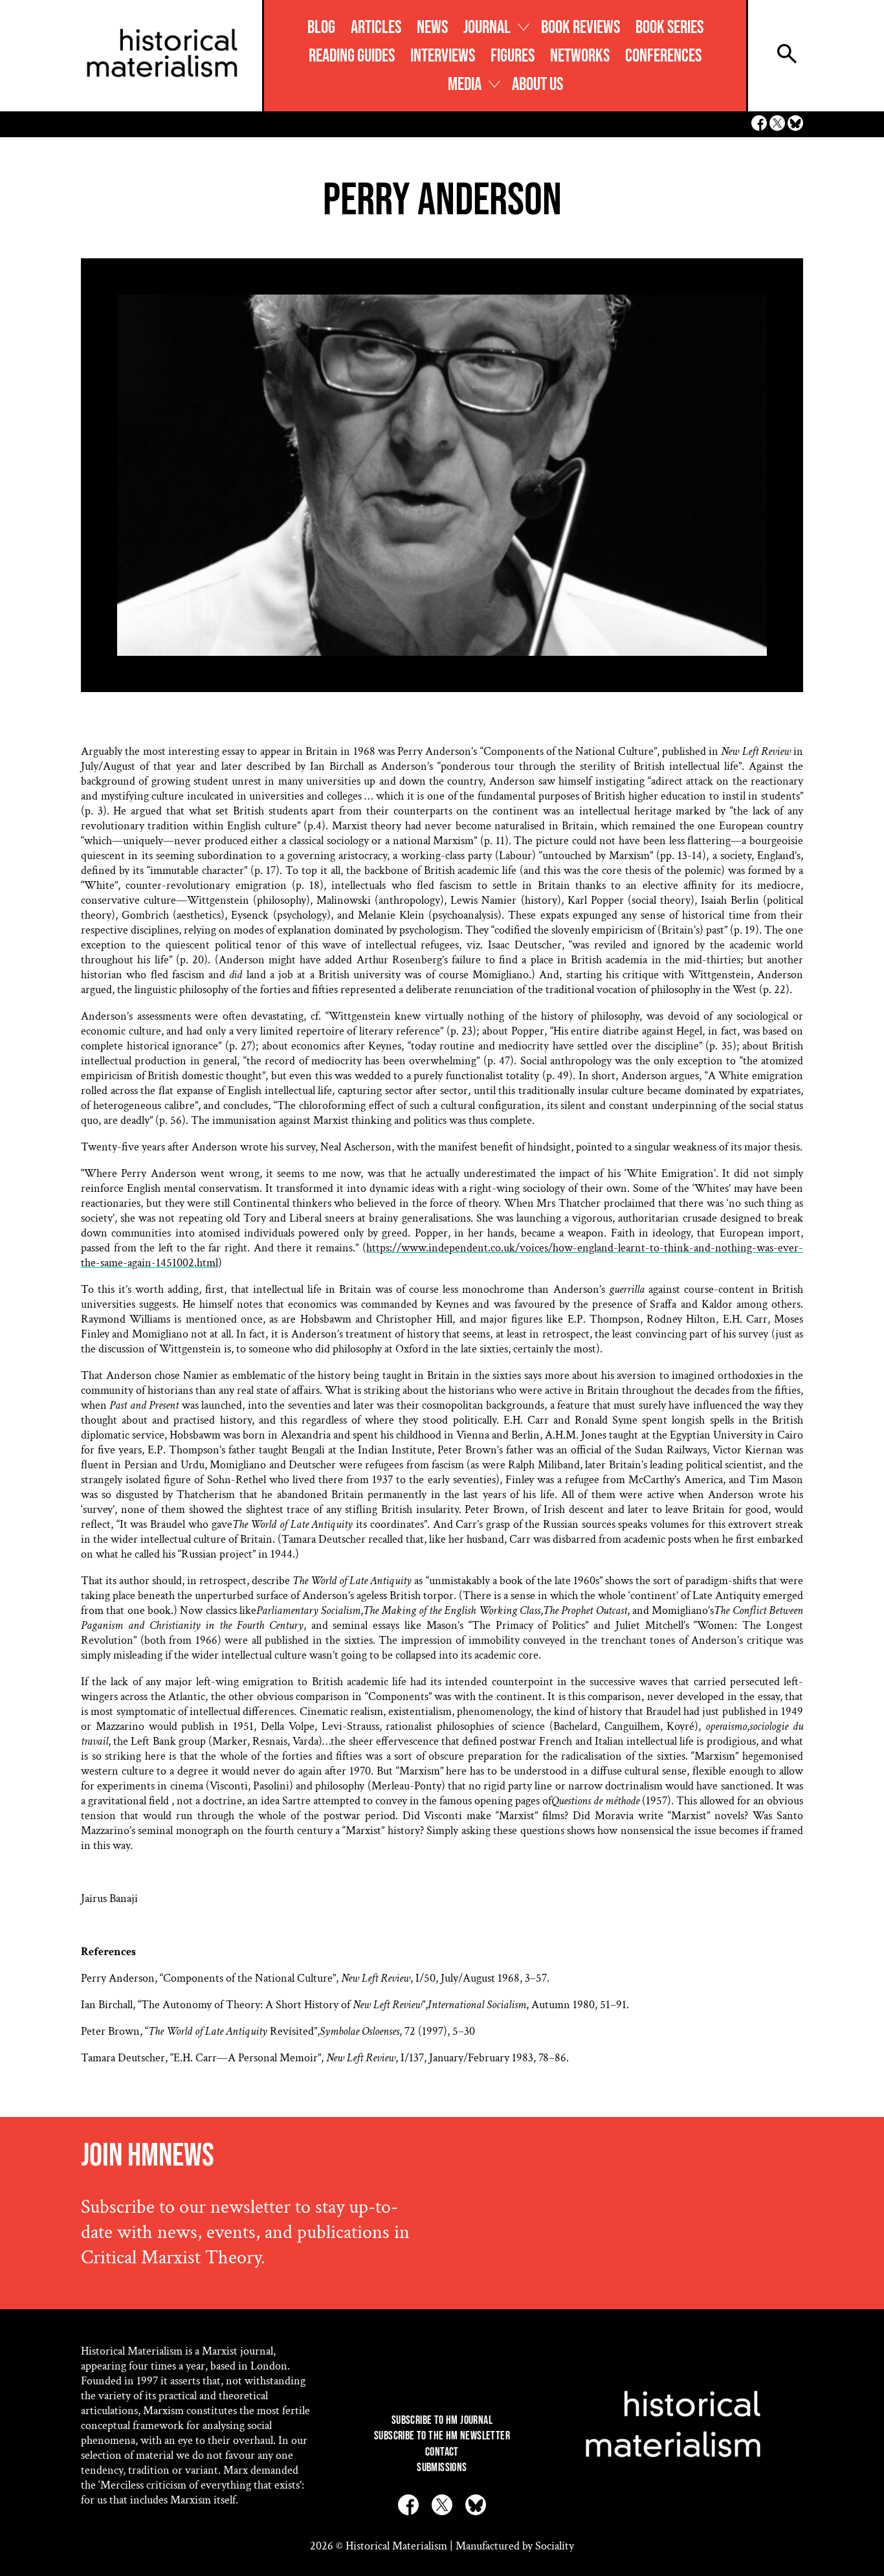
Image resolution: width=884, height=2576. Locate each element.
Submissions (442, 2468)
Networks (580, 56)
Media (465, 84)
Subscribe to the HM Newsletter (442, 2436)
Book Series (669, 28)
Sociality (555, 2546)
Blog (321, 28)
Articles (376, 28)
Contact (442, 2452)
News (432, 28)
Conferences (663, 56)
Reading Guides (352, 56)
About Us (537, 84)
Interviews (443, 56)
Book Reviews (580, 28)
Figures (513, 56)
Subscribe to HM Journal (442, 2420)
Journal (487, 28)
